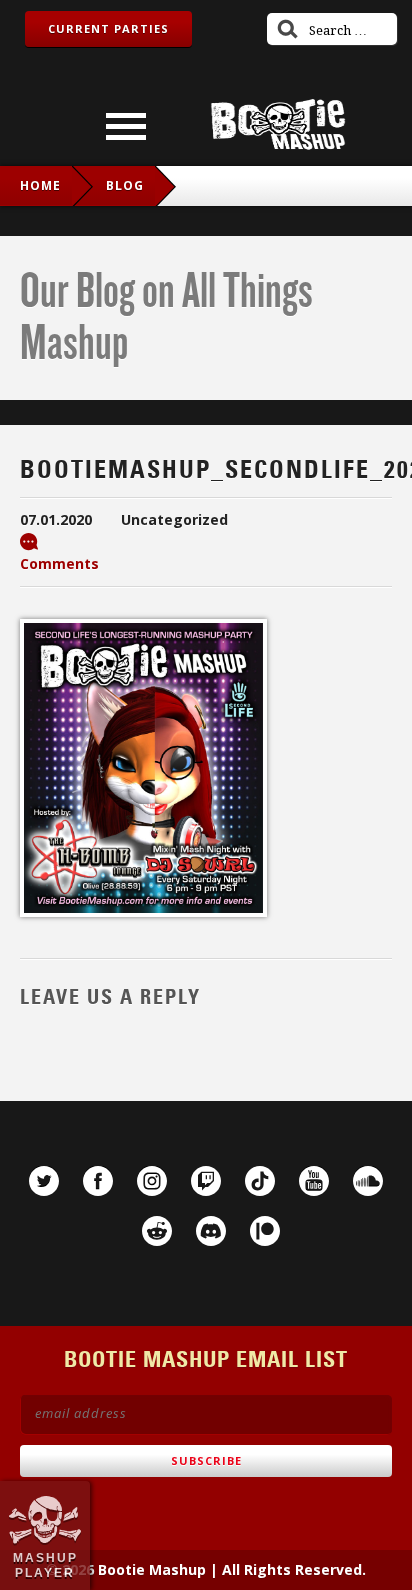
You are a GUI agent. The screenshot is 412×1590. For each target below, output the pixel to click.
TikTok (260, 1181)
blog (125, 185)
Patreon (265, 1231)
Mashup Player (45, 1565)
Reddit (157, 1231)
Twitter (44, 1181)
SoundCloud (368, 1181)
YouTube (314, 1181)
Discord (211, 1231)
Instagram (152, 1181)
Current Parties (108, 28)
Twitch (206, 1181)
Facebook (98, 1181)
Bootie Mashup (278, 124)
